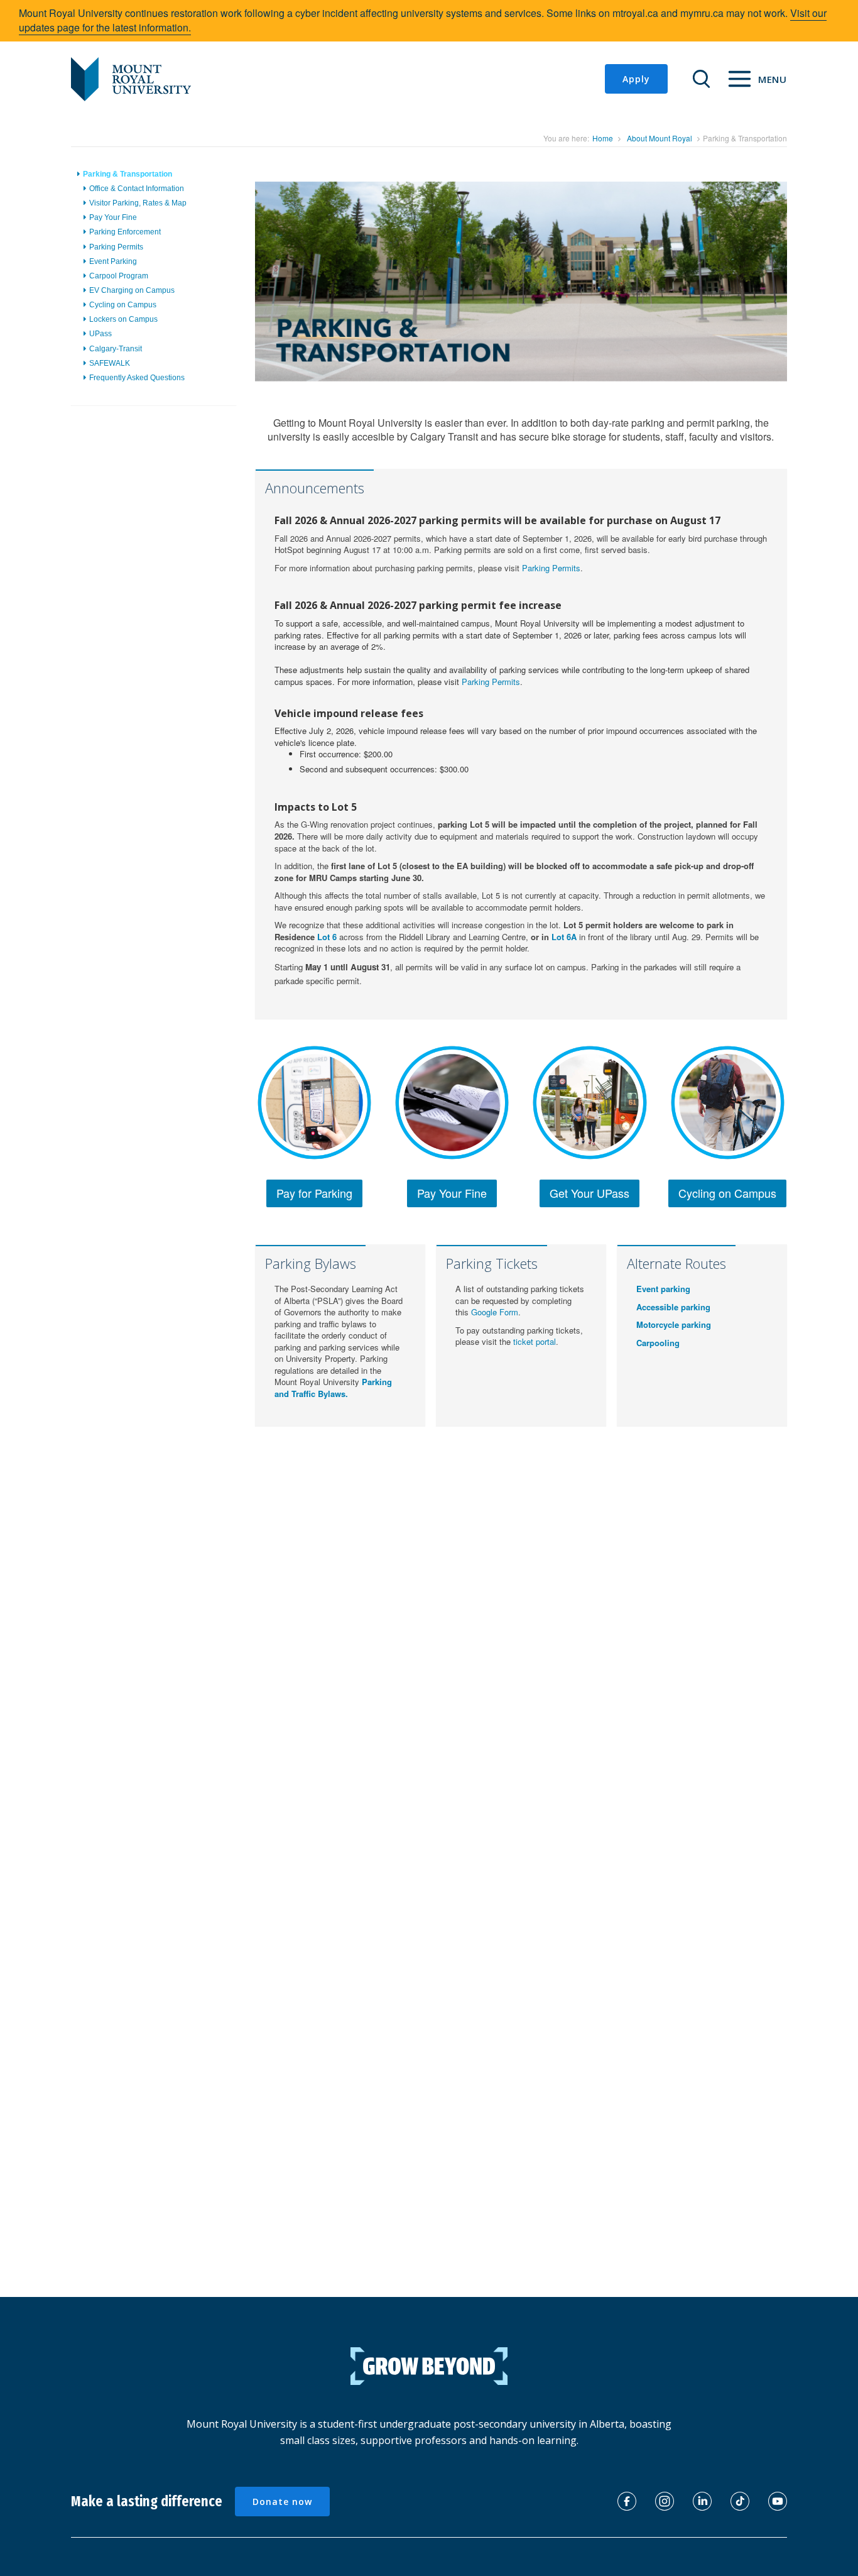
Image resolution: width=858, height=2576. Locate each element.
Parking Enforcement (125, 232)
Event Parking (113, 261)
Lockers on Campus (123, 319)
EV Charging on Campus (132, 290)
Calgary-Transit (116, 349)
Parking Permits (116, 247)
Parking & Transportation (128, 174)
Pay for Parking (314, 1193)
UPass (100, 334)
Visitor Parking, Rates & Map (138, 203)
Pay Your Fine (113, 217)
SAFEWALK (110, 363)
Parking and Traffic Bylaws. (333, 1388)
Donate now (282, 2502)
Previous (236, 295)
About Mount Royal (660, 138)
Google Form (495, 1312)
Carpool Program (119, 276)
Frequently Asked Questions (137, 378)
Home (603, 138)
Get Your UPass (589, 1193)
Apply (636, 79)
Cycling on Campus (123, 305)
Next (810, 295)
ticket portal (535, 1341)
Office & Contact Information (137, 189)
